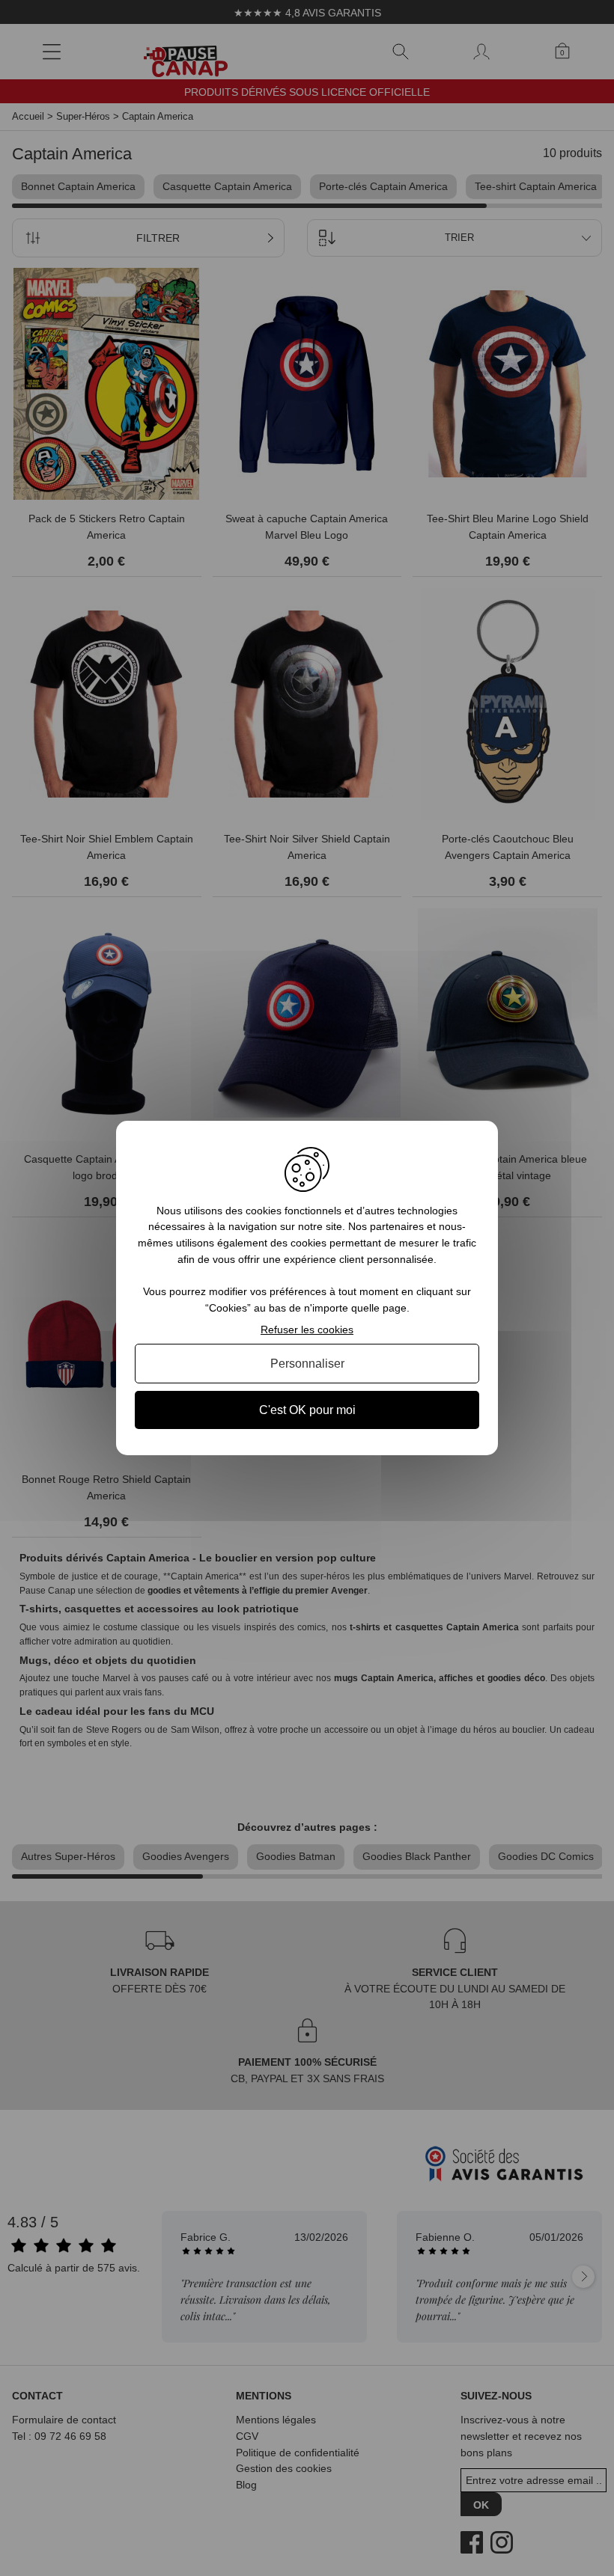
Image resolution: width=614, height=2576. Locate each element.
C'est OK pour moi (307, 1410)
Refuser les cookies (307, 1330)
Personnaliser (307, 1364)
